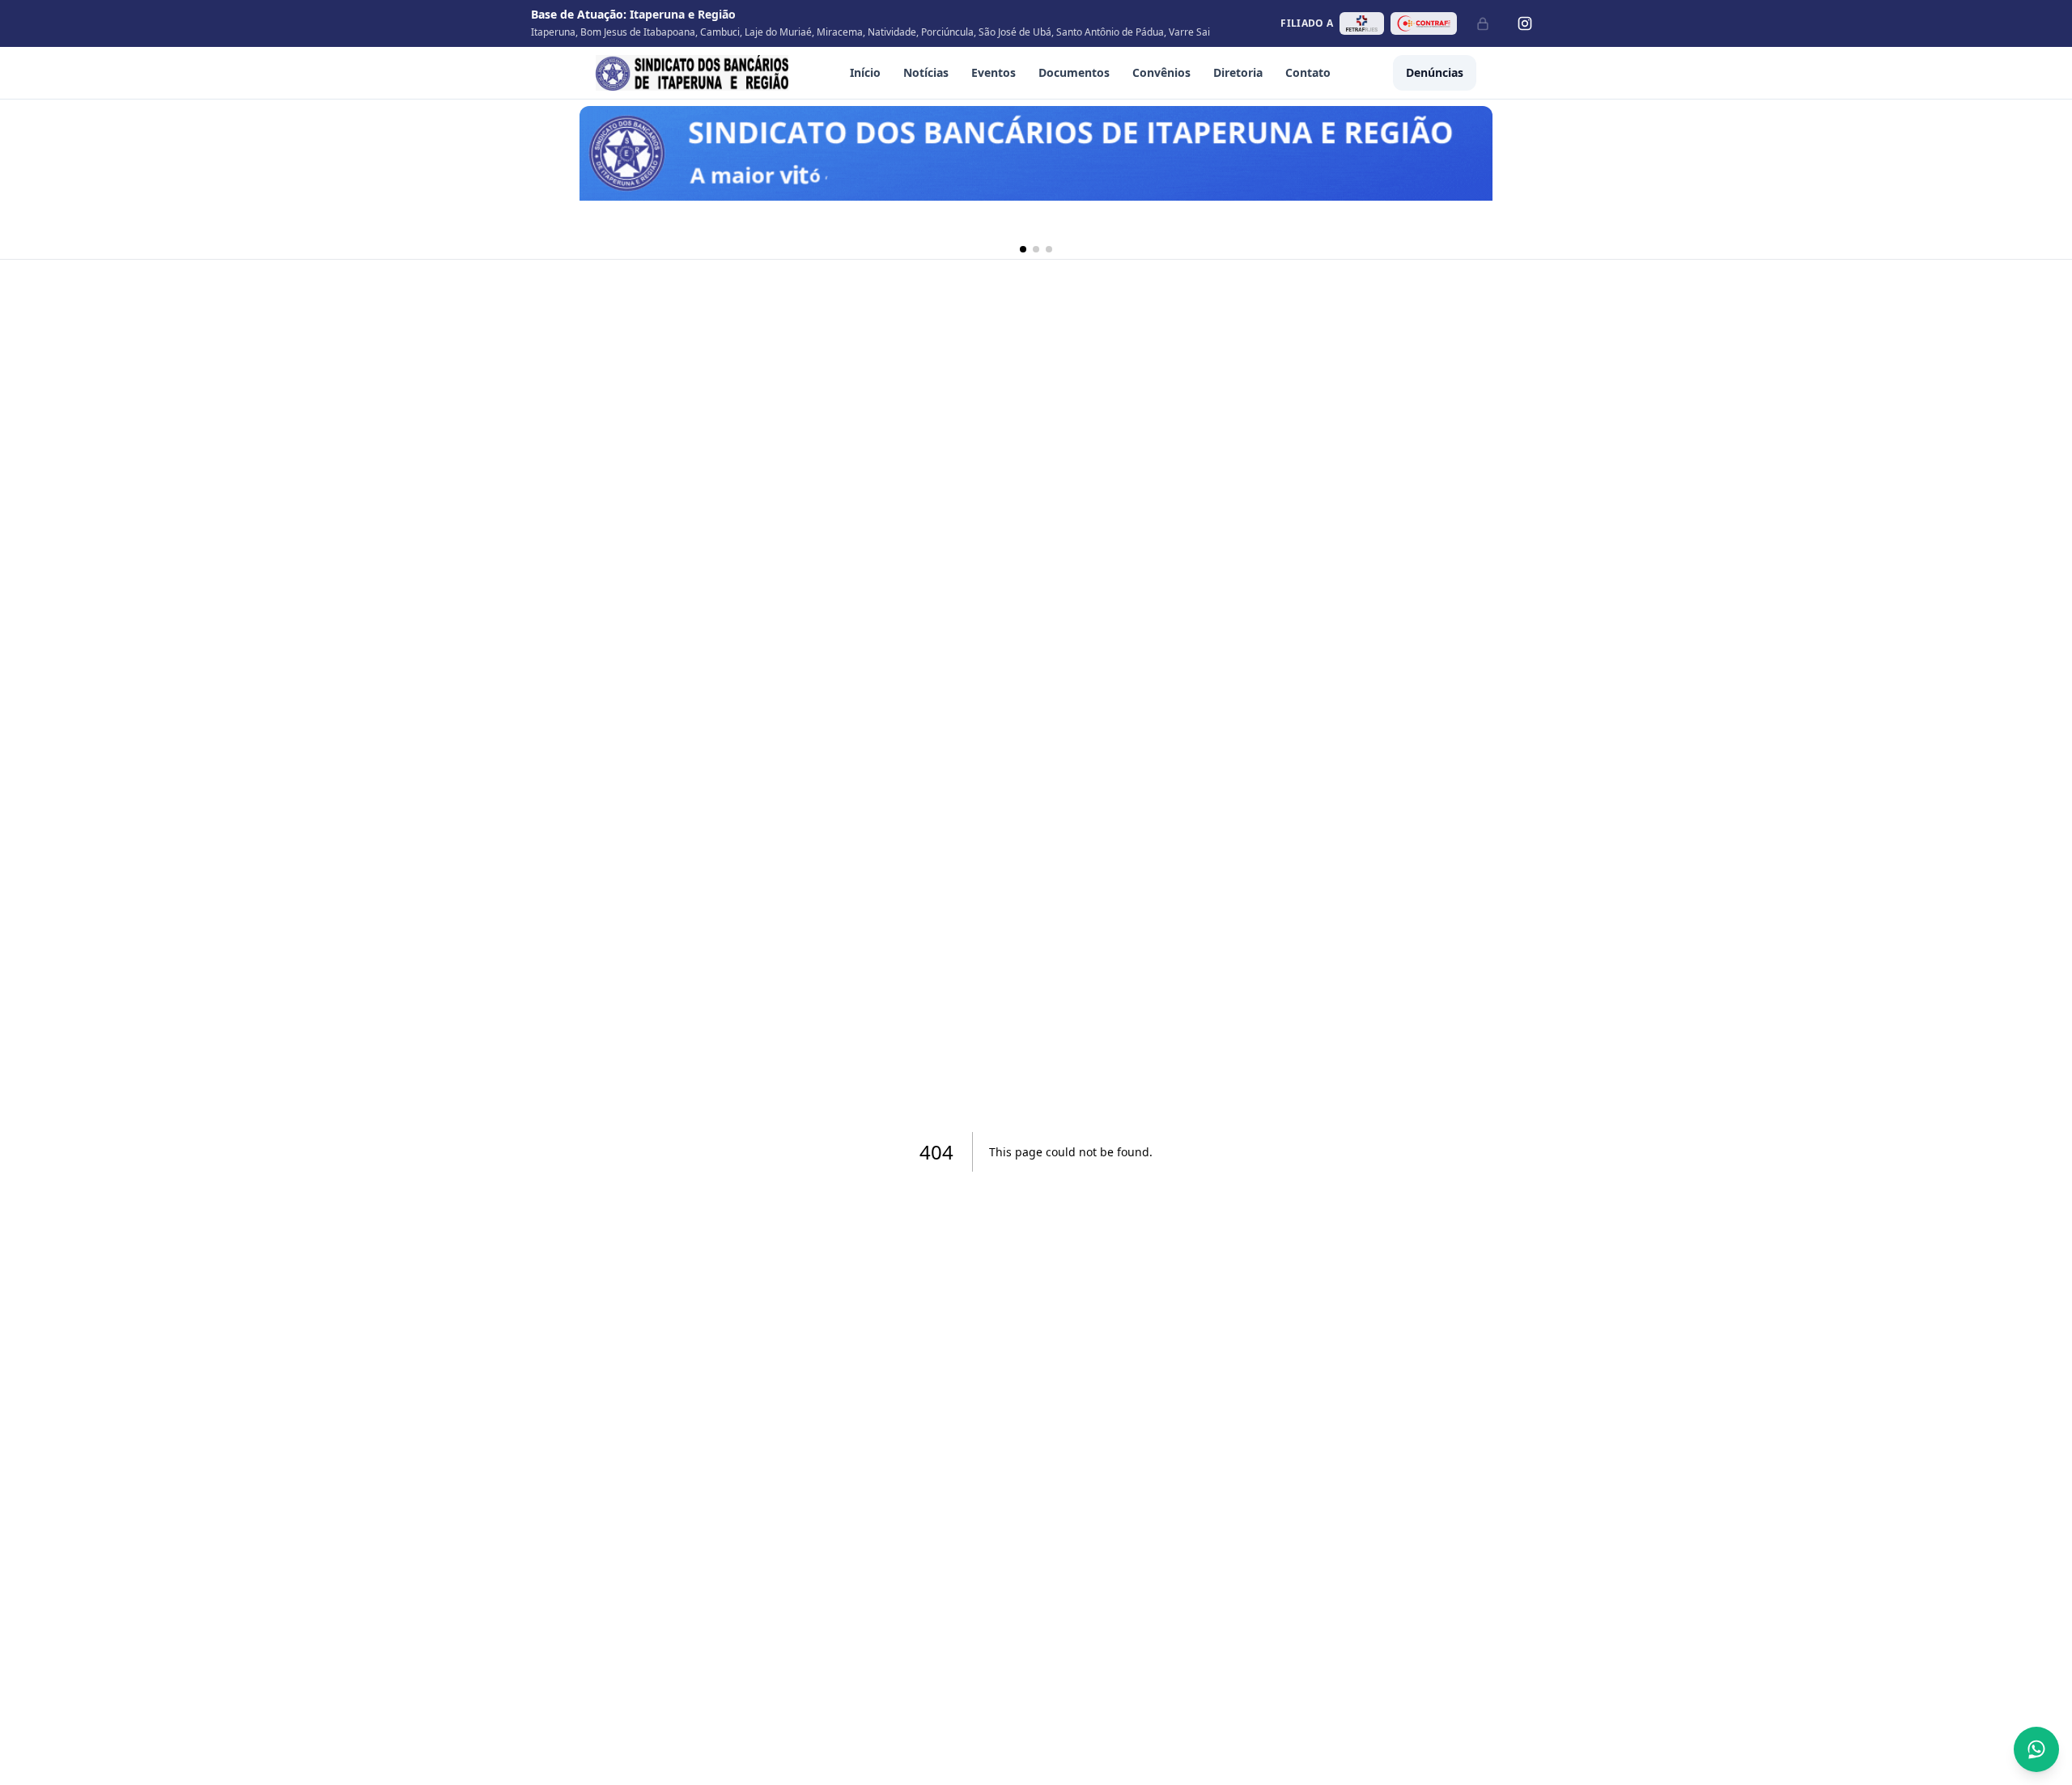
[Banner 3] (1049, 249)
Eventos (994, 72)
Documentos (1074, 72)
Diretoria (1238, 72)
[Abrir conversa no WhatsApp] (2036, 1749)
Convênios (1161, 72)
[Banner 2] (1036, 249)
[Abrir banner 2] (1036, 173)
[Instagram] (1525, 23)
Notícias (926, 72)
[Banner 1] (1023, 249)
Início (865, 72)
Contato (1308, 72)
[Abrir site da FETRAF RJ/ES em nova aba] (1362, 23)
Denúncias (1435, 72)
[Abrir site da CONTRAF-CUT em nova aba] (1424, 23)
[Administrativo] (1483, 23)
